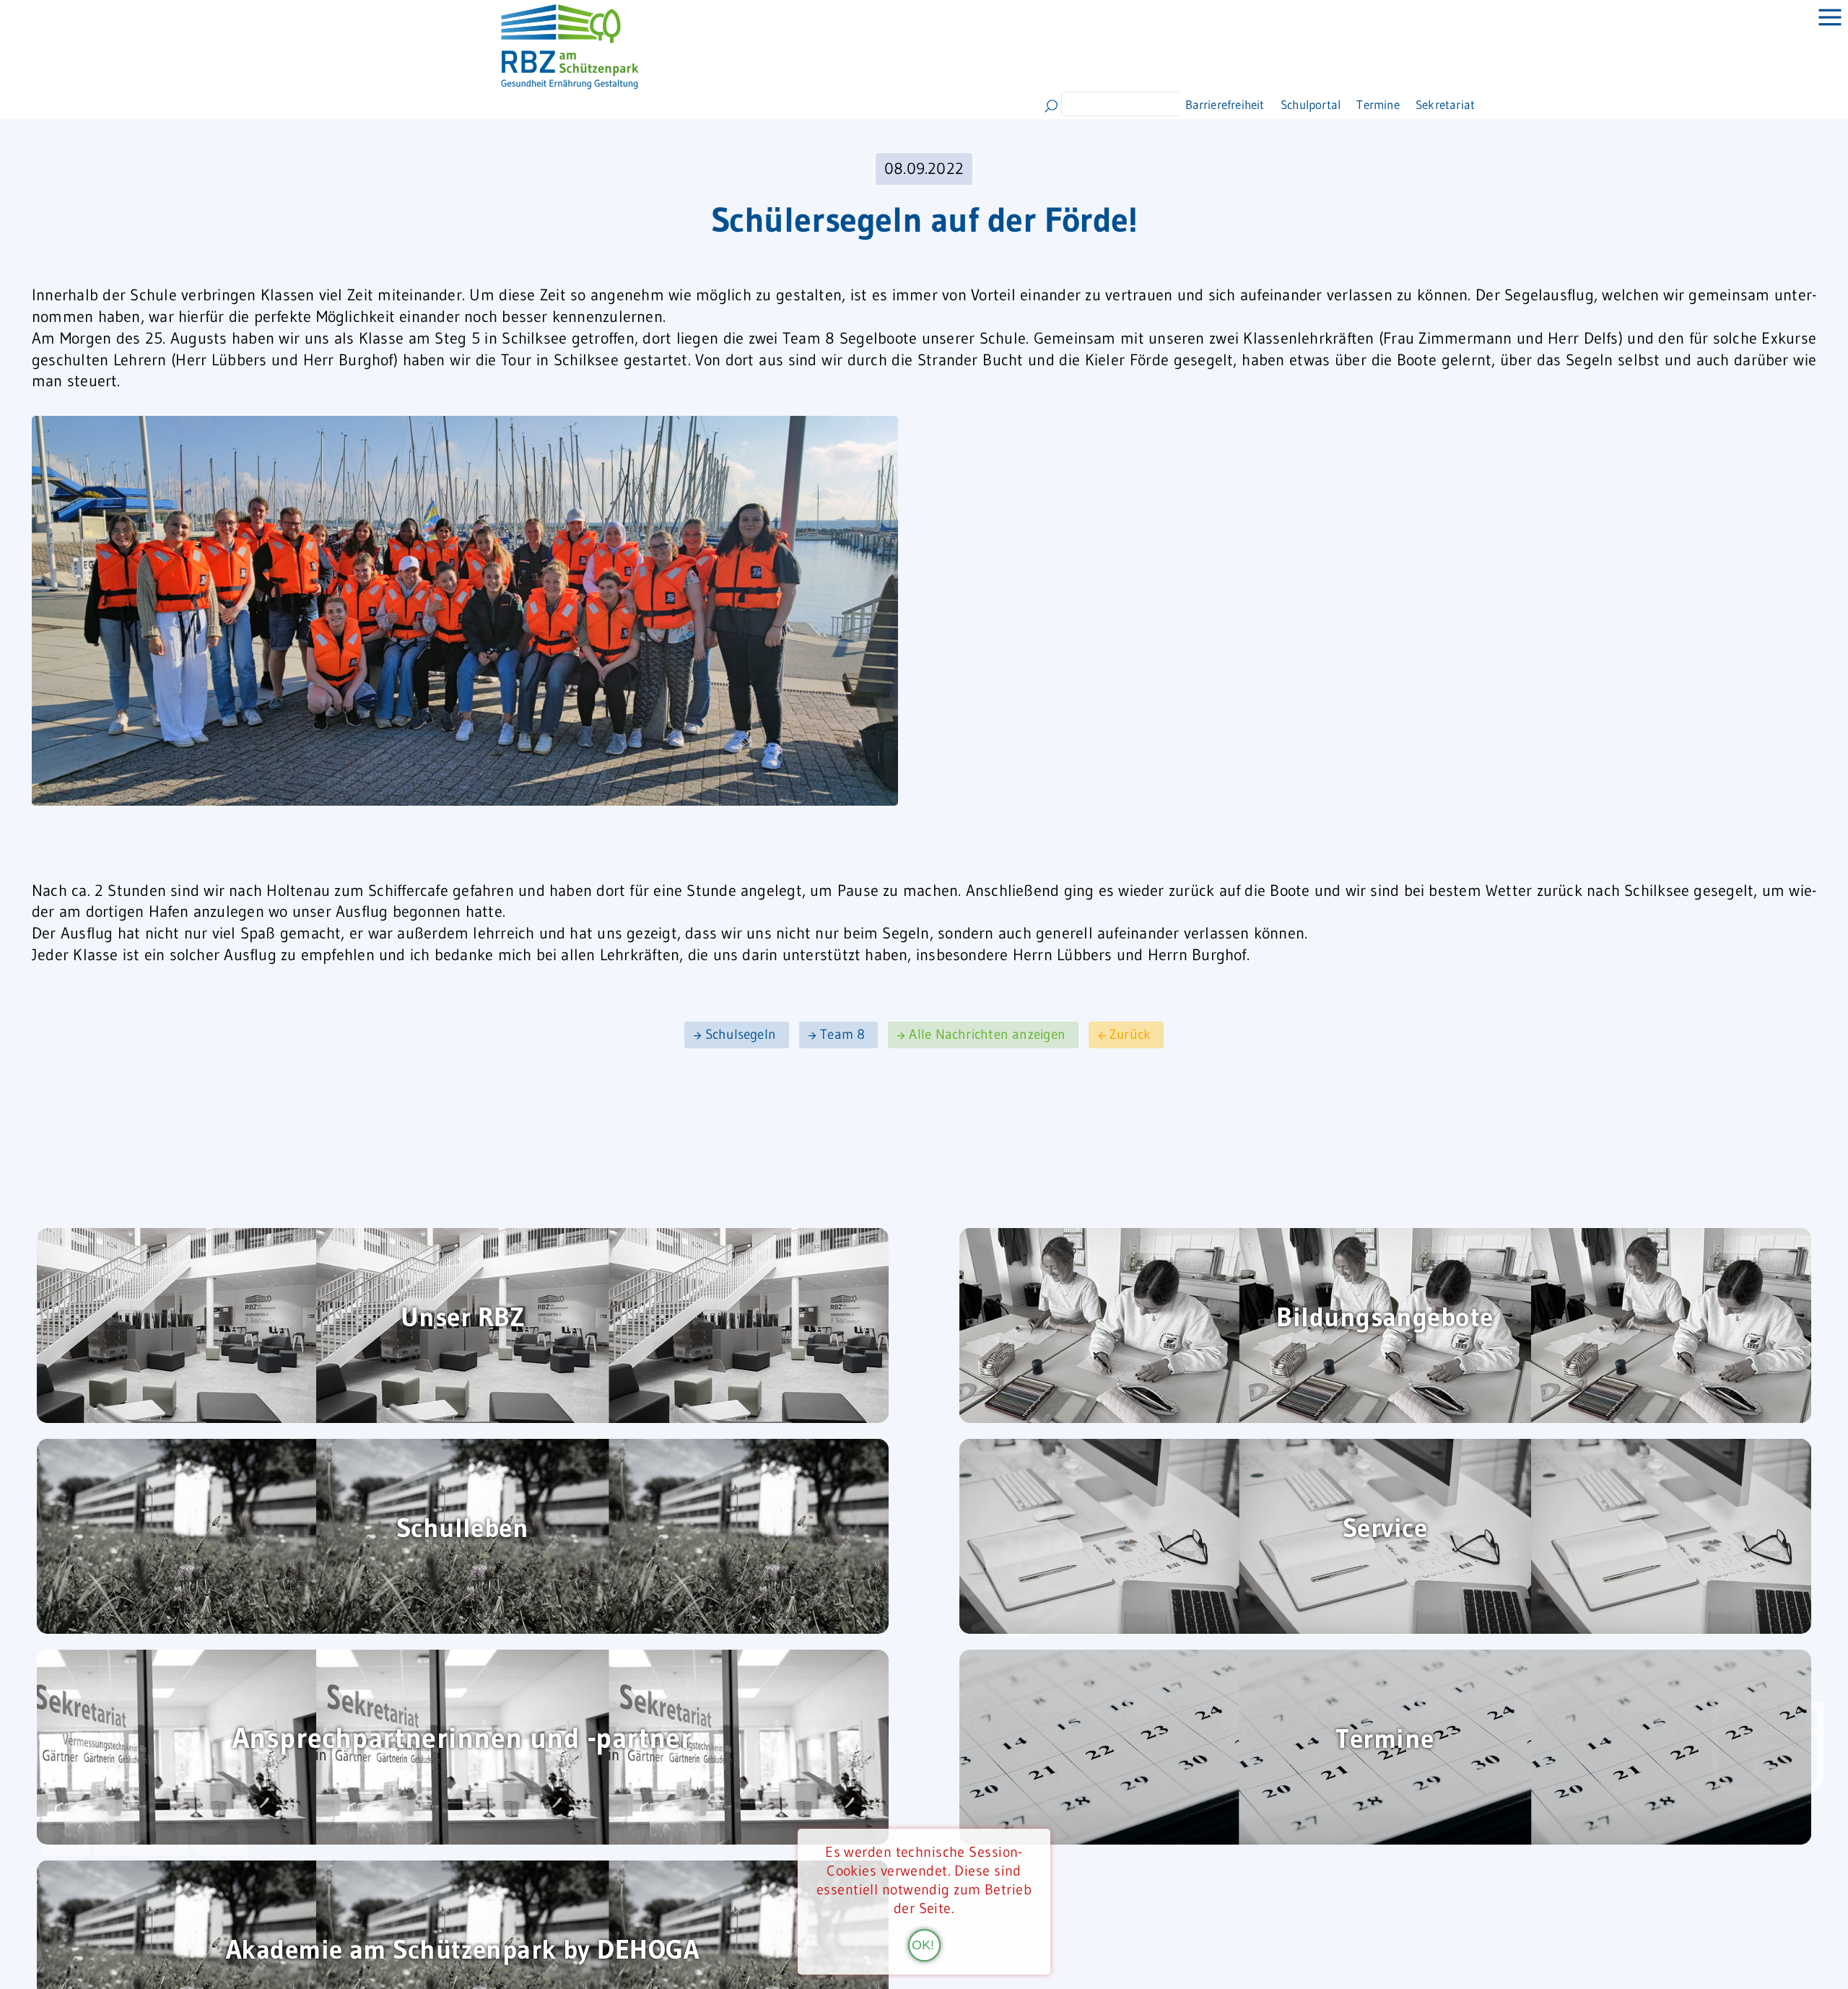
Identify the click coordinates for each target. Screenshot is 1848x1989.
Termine (1430, 104)
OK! (923, 1944)
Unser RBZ (462, 1319)
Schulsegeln (741, 1035)
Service (1385, 1529)
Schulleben (462, 1529)
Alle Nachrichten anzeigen (987, 1035)
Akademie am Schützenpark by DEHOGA (462, 1951)
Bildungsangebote (1385, 1319)
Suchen (1051, 106)
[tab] (1819, 29)
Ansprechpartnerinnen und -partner (463, 1740)
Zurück (1130, 1035)
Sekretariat (1512, 104)
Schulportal (1345, 104)
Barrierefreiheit (1238, 104)
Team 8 (842, 1035)
